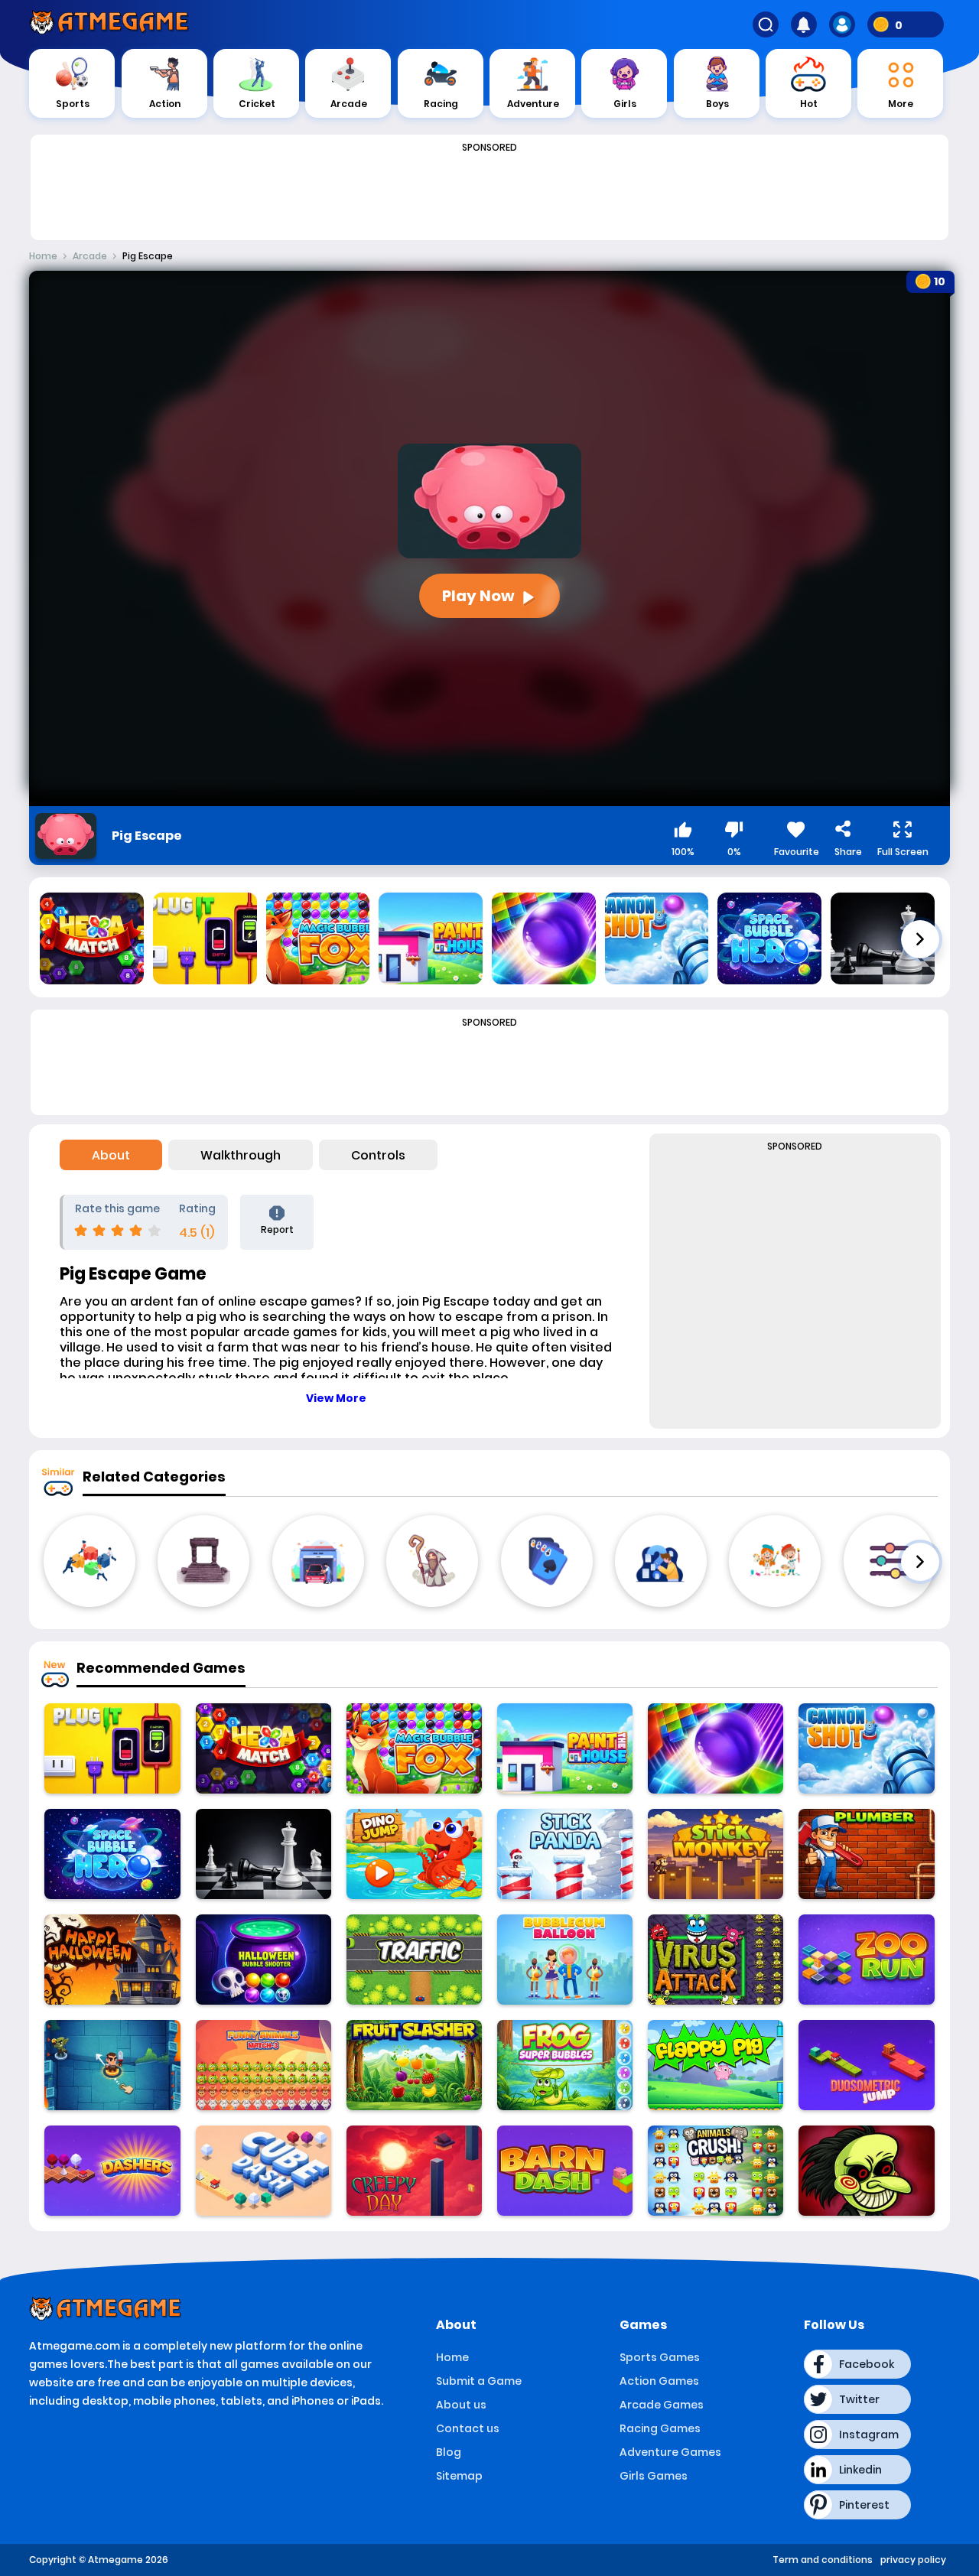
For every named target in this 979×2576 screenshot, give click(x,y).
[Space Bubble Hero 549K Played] (112, 1854)
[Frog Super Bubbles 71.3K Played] (565, 2065)
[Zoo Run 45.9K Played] (866, 1960)
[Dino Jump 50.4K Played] (414, 1854)
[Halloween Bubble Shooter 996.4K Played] (263, 1960)
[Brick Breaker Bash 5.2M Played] (716, 1748)
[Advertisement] (489, 193)
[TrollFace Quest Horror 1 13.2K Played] (866, 2171)
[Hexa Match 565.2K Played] (263, 1748)
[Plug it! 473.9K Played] (112, 1748)
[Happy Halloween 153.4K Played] (112, 1960)
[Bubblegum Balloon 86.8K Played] (565, 1960)
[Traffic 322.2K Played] (414, 1960)
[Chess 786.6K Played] (263, 1854)
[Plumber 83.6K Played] (866, 1854)
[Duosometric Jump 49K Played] (866, 2065)
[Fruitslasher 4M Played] (414, 2065)
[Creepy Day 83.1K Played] (414, 2171)
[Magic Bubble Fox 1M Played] (414, 1748)
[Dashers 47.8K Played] (112, 2171)
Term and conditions (823, 2560)
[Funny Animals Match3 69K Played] (263, 2065)
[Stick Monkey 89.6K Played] (716, 1854)
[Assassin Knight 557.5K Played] (112, 2065)
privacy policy (913, 2560)
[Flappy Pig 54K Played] (716, 2065)
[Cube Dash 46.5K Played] (263, 2171)
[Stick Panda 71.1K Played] (565, 1854)
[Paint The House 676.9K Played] (565, 1748)
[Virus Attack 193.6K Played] (716, 1960)
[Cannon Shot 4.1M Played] (866, 1748)
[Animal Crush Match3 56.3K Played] (716, 2171)
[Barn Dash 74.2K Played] (565, 2171)
